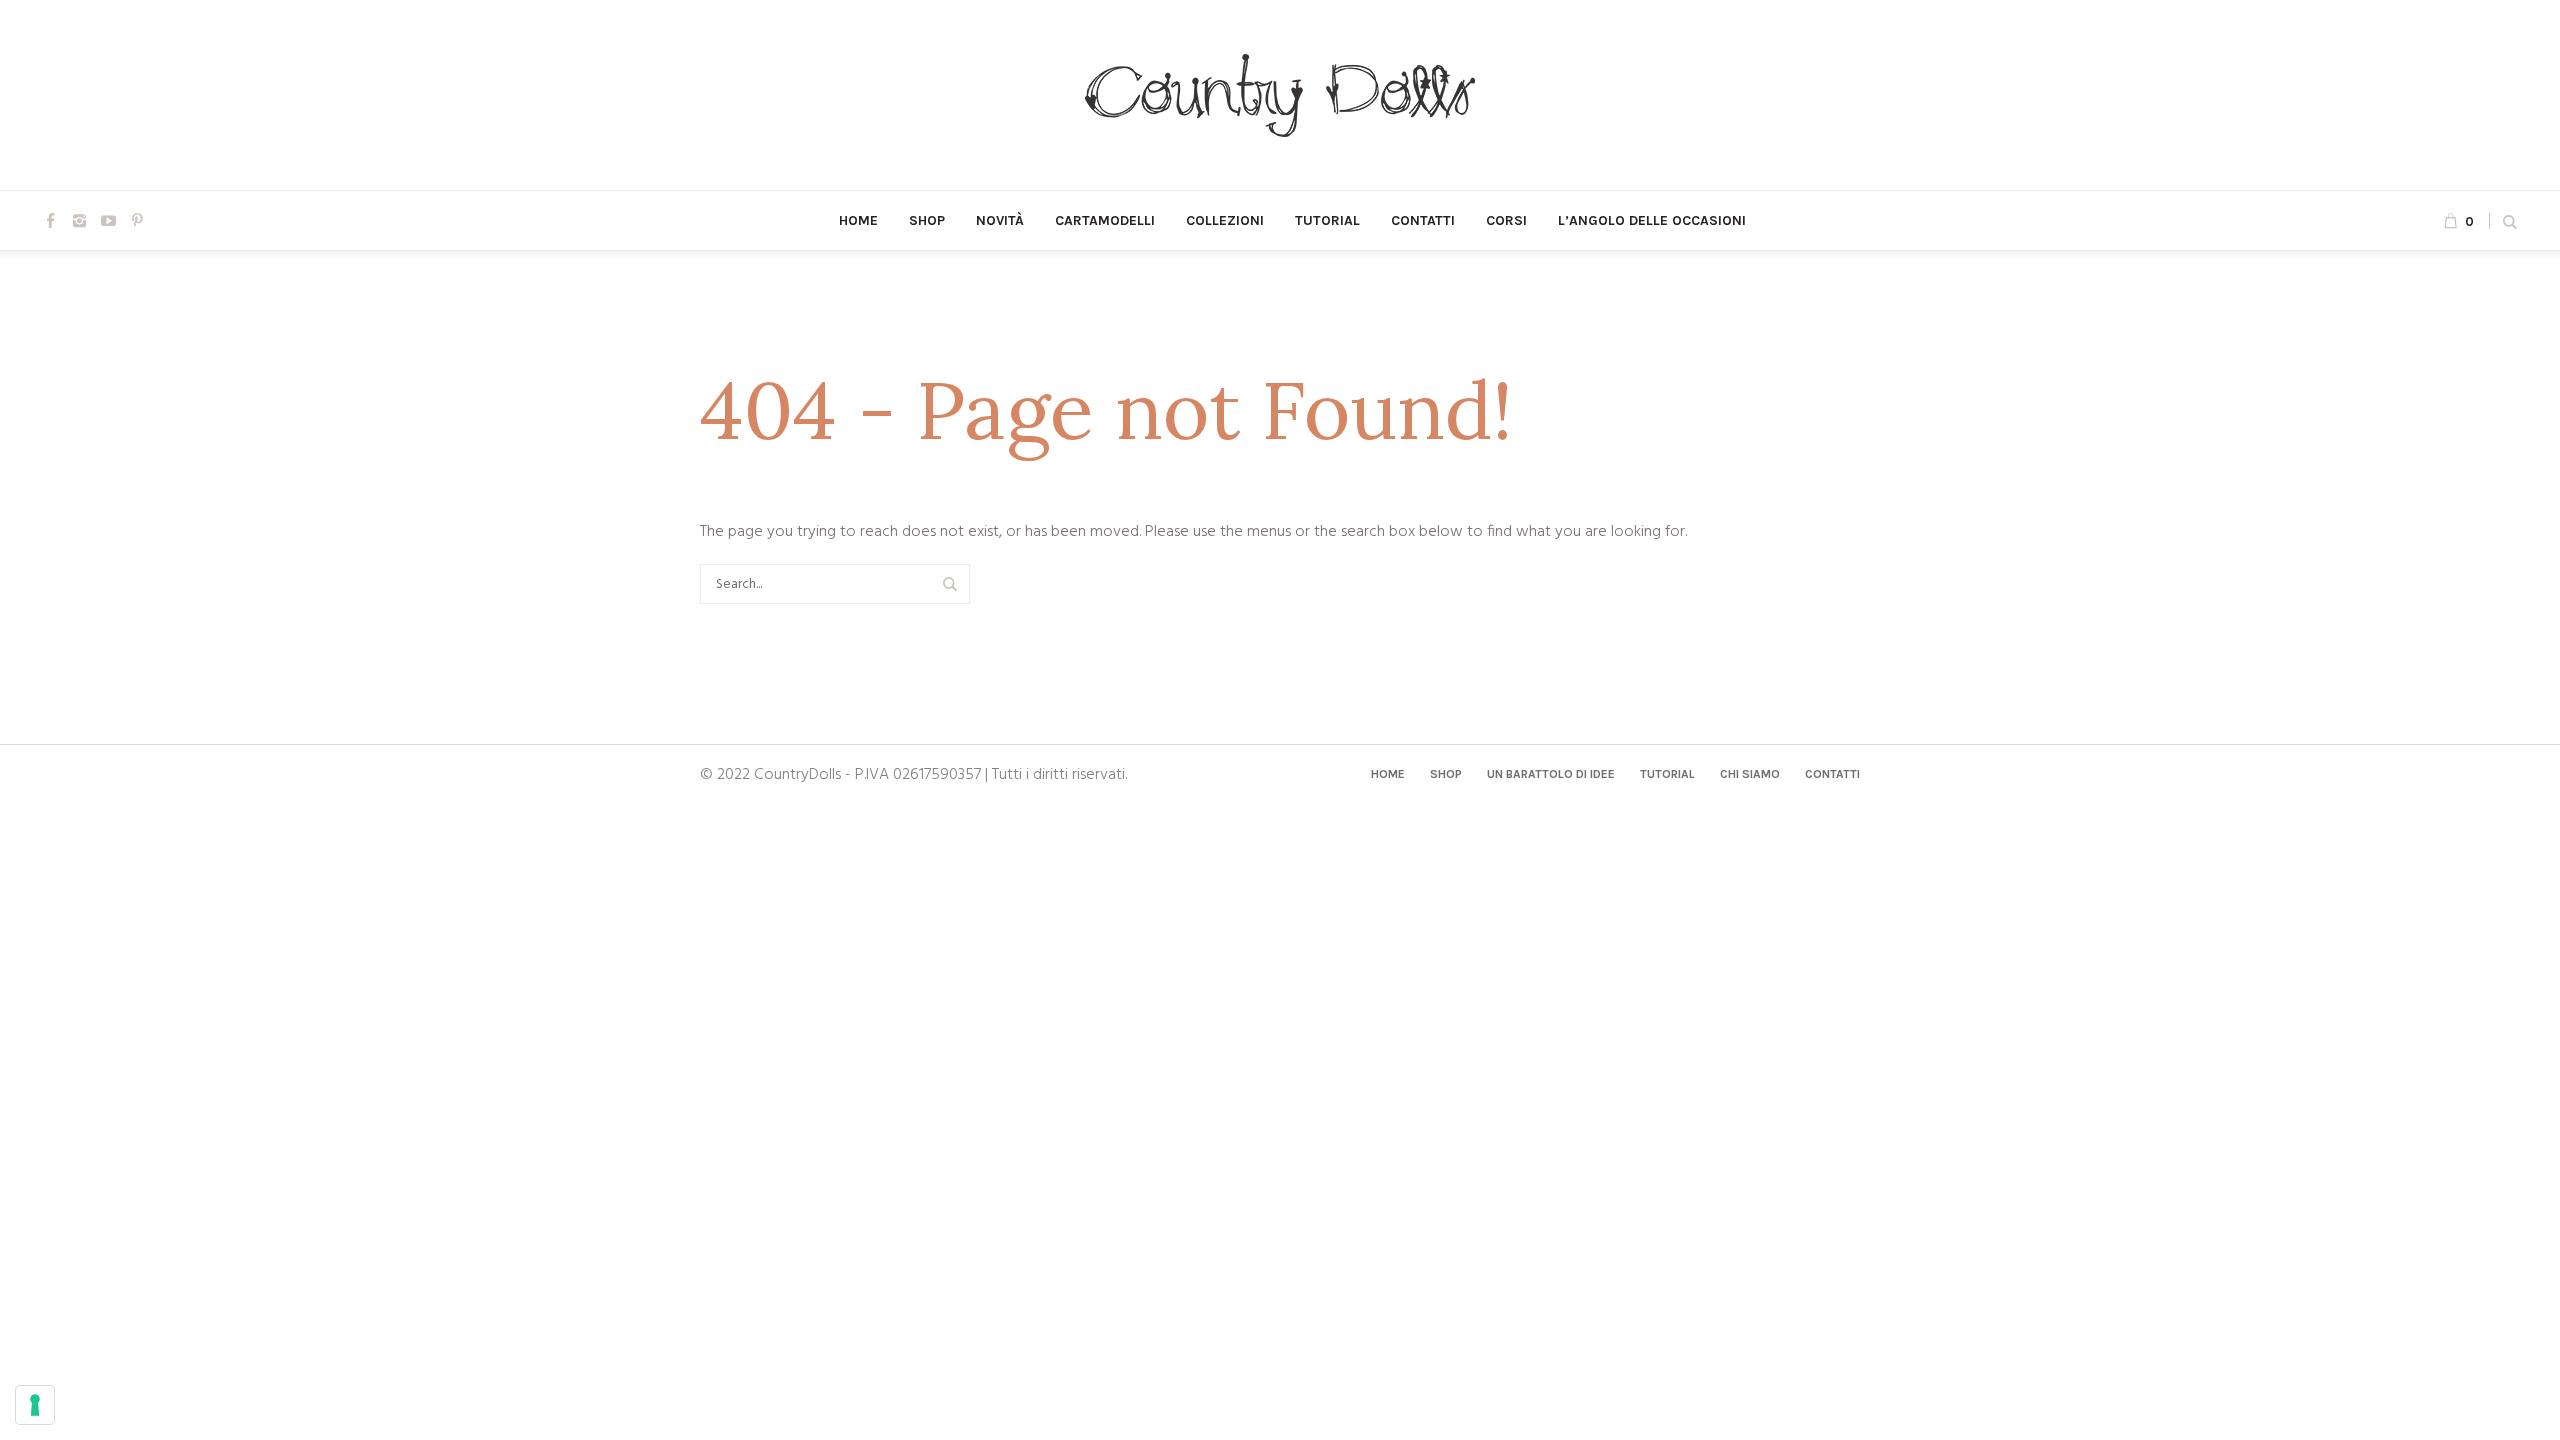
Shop (1446, 774)
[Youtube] (108, 220)
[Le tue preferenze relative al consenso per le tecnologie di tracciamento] (35, 1405)
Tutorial (1667, 774)
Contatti (1832, 774)
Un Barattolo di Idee (1551, 774)
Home (1388, 774)
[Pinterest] (137, 220)
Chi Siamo (1750, 774)
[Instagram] (79, 220)
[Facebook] (50, 220)
